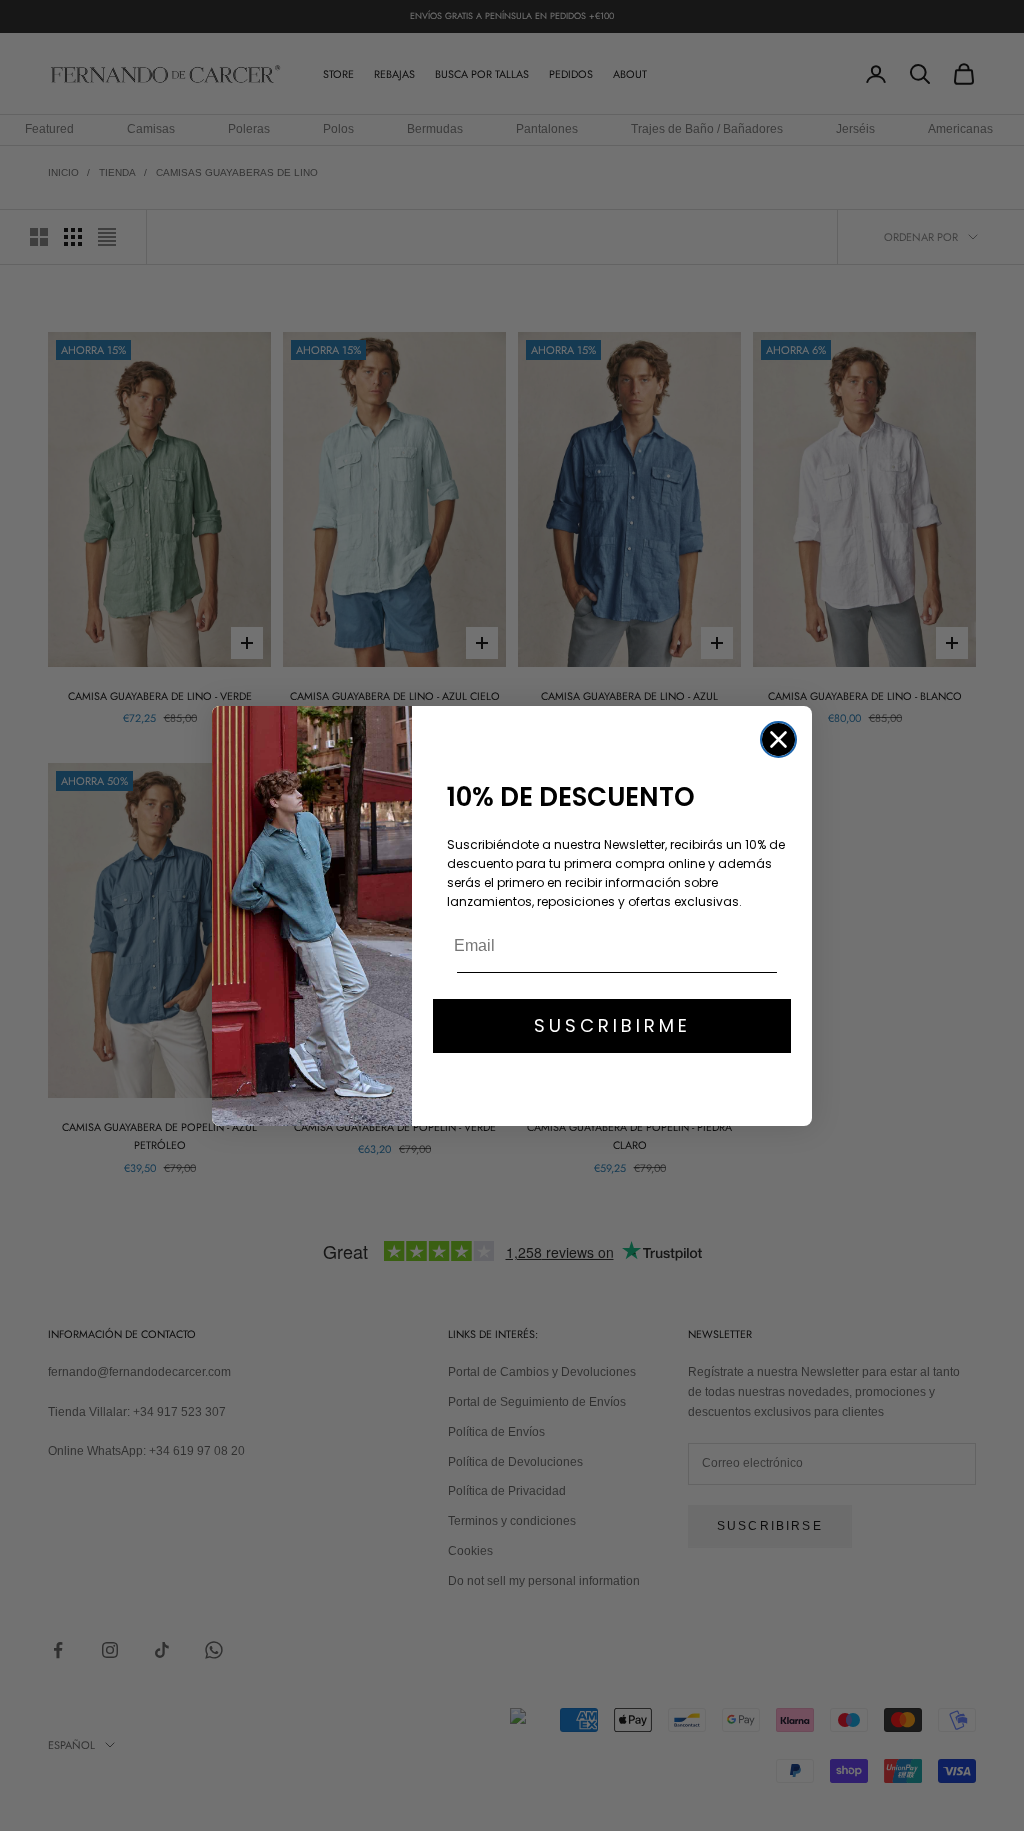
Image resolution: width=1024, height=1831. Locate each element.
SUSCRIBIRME (612, 1025)
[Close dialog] (778, 739)
